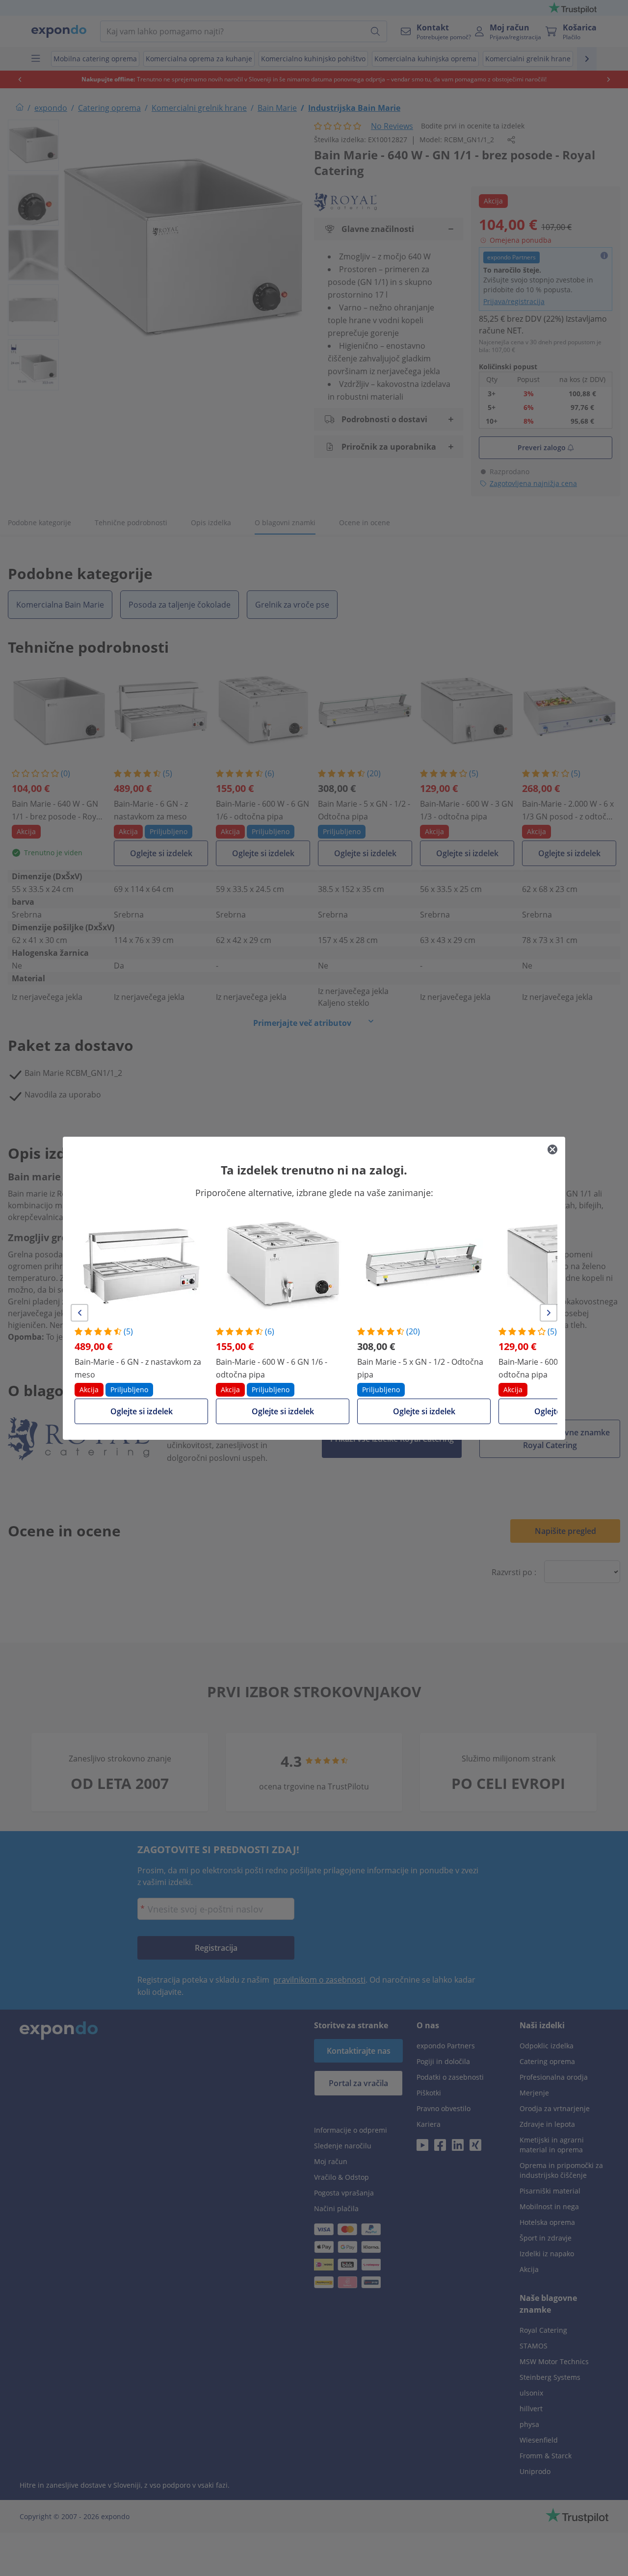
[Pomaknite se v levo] (79, 1313)
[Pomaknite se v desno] (549, 1313)
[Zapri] (552, 1149)
